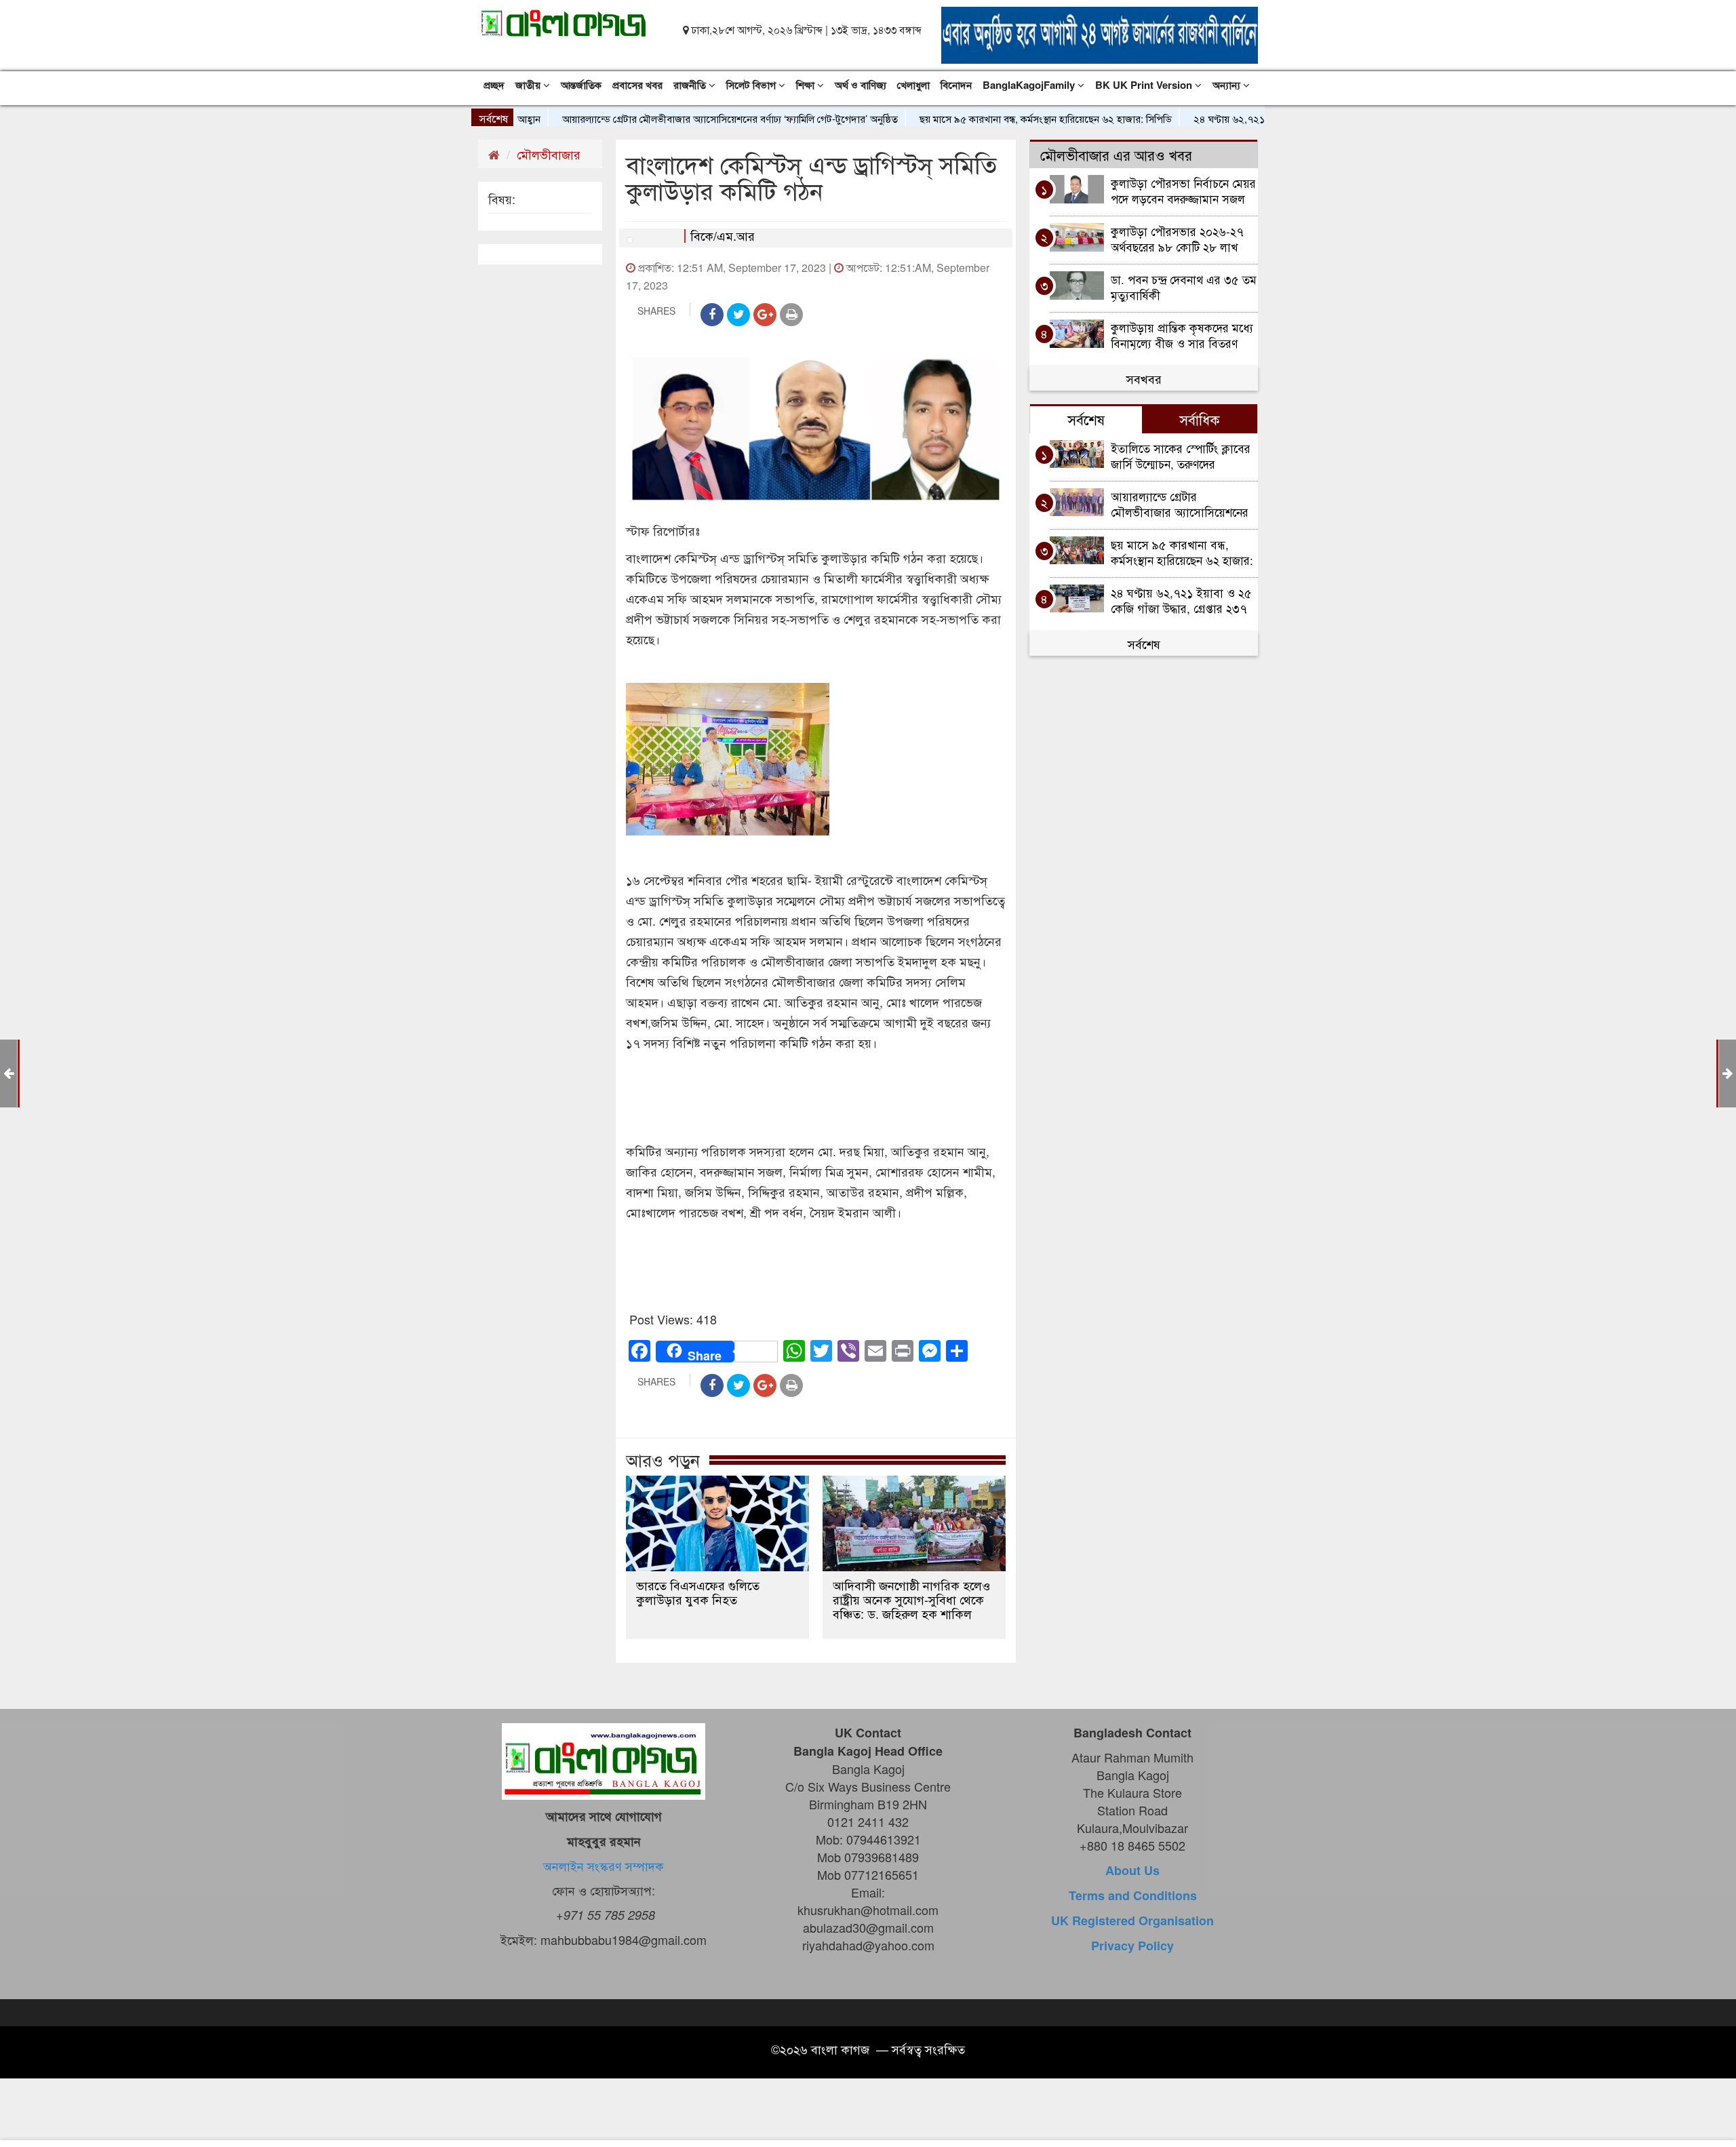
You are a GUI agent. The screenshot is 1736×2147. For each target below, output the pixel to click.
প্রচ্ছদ (494, 85)
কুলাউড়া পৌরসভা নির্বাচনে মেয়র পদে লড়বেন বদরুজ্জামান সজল (1183, 190)
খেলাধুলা (913, 85)
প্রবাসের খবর (637, 85)
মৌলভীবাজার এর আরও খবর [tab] (1116, 155)
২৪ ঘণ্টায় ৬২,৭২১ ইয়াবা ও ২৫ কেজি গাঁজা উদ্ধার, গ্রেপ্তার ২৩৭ (1253, 118)
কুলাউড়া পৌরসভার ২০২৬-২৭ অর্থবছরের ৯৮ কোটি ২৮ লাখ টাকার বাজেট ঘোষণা (1177, 238)
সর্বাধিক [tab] (1200, 419)
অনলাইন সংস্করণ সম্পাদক (604, 1866)
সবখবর (1144, 378)
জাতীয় (529, 85)
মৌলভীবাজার (549, 154)
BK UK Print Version (1145, 85)
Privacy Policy (1132, 1946)
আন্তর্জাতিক (581, 85)
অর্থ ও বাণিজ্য (861, 85)
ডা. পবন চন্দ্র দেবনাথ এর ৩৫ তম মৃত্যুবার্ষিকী (1184, 287)
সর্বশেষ (1144, 644)
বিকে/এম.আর (723, 235)
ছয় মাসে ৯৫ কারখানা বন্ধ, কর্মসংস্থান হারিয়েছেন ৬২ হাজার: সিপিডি (985, 118)
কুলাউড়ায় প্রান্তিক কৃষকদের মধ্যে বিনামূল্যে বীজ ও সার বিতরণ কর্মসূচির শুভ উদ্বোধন (1182, 335)
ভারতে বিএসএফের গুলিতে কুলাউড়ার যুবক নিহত (698, 1592)
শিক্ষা (807, 85)
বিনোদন (956, 85)
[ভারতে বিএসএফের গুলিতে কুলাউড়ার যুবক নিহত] (717, 1523)
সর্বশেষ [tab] (1086, 419)
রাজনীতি (691, 85)
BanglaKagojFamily (1030, 85)
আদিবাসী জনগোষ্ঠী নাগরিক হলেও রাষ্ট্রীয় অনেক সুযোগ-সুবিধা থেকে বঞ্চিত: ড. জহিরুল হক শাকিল (911, 1599)
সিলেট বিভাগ (752, 85)
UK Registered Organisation (1132, 1921)
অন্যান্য (1228, 85)
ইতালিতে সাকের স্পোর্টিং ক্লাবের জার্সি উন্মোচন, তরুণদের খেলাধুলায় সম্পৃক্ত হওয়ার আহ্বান (1182, 455)
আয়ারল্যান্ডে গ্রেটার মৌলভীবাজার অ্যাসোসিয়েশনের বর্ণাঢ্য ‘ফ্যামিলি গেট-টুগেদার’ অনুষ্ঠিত (670, 118)
